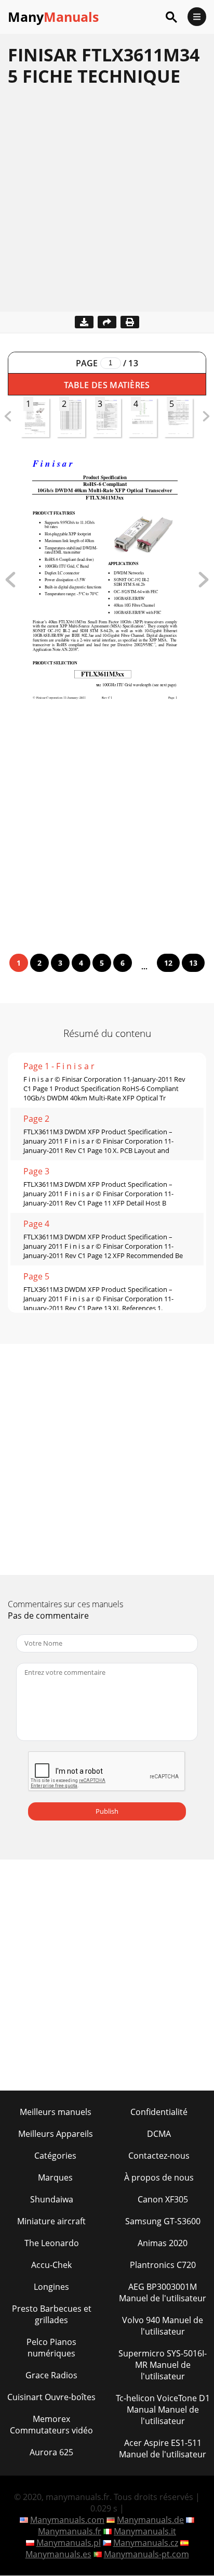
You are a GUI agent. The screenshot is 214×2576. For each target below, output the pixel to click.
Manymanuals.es (58, 2554)
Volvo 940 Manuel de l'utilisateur (163, 2326)
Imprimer (130, 322)
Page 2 (36, 1119)
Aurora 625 (51, 2452)
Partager (107, 322)
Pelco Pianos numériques (51, 2348)
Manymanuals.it (145, 2531)
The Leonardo (52, 2243)
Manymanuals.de (150, 2520)
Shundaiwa (52, 2199)
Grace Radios (51, 2375)
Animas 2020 (163, 2243)
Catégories (55, 2156)
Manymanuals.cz (146, 2543)
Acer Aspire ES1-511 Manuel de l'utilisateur (163, 2449)
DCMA (159, 2134)
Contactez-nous (159, 2156)
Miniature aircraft (51, 2221)
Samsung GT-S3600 (163, 2221)
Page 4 (36, 1224)
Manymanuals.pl (69, 2543)
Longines (51, 2287)
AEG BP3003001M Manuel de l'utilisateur (163, 2292)
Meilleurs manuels (56, 2112)
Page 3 (36, 1171)
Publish (107, 1811)
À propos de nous (159, 2177)
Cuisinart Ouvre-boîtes (51, 2397)
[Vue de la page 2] (204, 584)
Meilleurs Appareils (56, 2134)
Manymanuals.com (67, 2520)
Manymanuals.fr (70, 2531)
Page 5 (36, 1276)
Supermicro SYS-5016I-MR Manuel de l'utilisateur (163, 2365)
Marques (55, 2177)
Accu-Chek (51, 2265)
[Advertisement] (107, 204)
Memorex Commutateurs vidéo (51, 2425)
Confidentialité (159, 2112)
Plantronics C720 (163, 2265)
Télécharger (84, 322)
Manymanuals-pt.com (146, 2554)
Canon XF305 (163, 2199)
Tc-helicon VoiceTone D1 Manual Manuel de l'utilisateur (163, 2410)
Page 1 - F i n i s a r (59, 1066)
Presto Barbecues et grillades (52, 2314)
